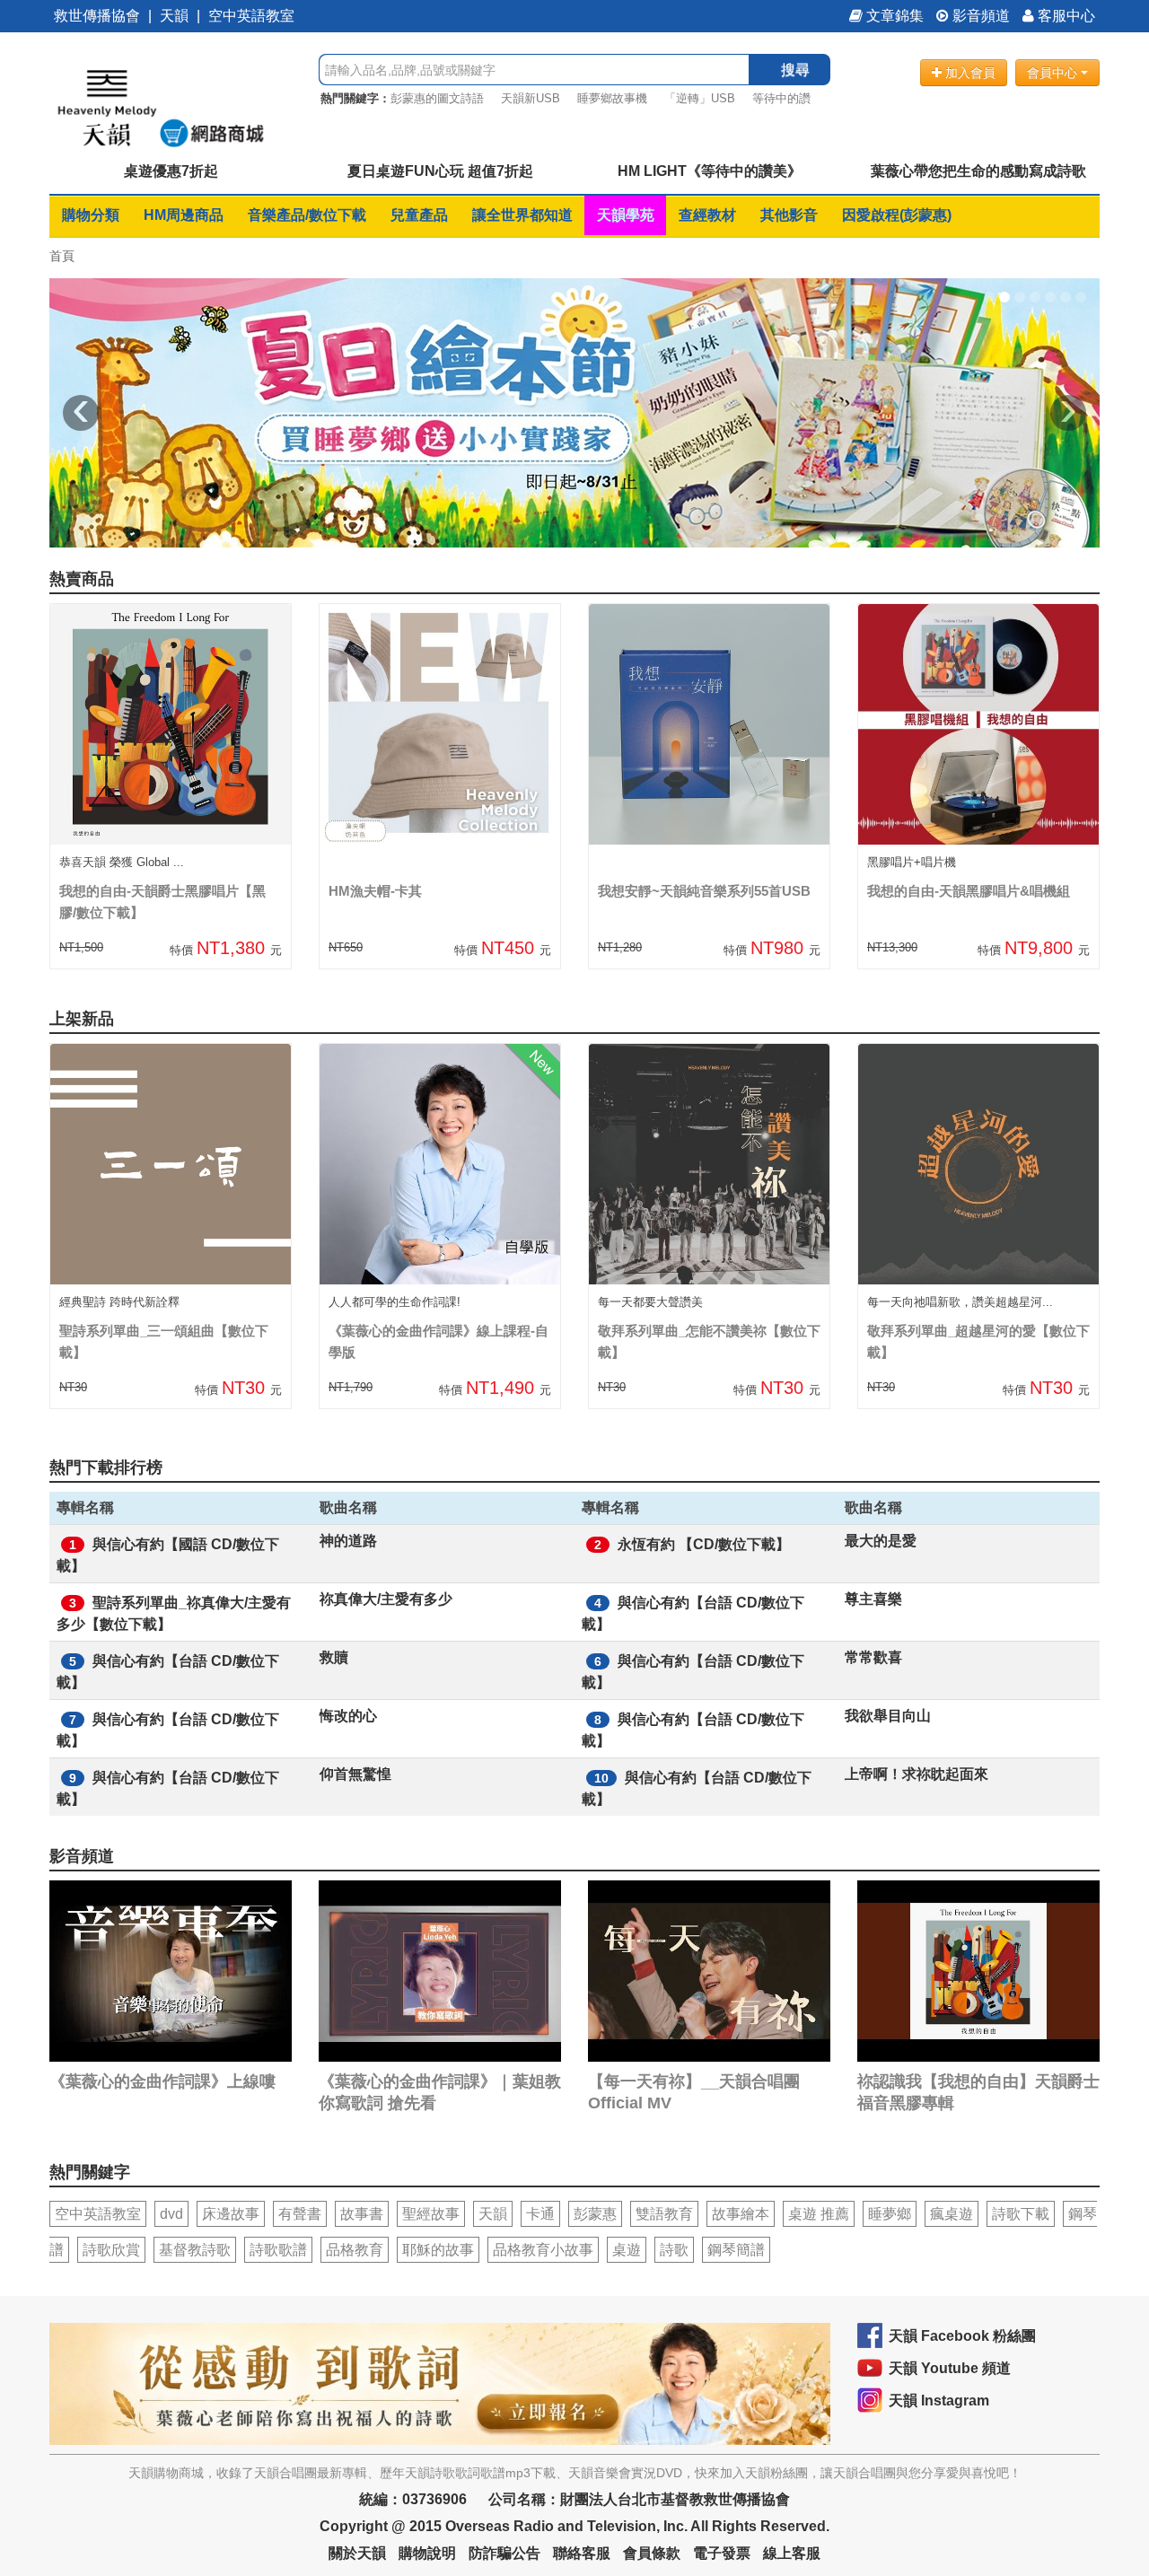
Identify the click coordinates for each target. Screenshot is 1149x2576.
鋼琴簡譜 (736, 2250)
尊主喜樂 (873, 1599)
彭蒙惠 (595, 2214)
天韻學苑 (626, 215)
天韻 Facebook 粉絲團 (962, 2336)
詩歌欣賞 (111, 2250)
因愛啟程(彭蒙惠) (897, 215)
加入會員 (969, 73)
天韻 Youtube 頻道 (950, 2368)
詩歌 (674, 2250)
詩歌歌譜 (278, 2250)
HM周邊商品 (184, 215)
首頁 (62, 256)
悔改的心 (348, 1716)
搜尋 (795, 70)
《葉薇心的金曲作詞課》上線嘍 (162, 2081)
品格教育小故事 (543, 2250)
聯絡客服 (582, 2553)
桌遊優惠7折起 (171, 171)
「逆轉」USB (700, 98)
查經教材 (707, 215)
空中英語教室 (251, 16)
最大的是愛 (881, 1541)
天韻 (174, 16)
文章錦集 (893, 16)
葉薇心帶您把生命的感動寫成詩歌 (978, 171)
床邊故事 (231, 2214)
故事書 (362, 2214)
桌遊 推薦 (819, 2214)
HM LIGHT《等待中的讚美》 (710, 171)
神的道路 (348, 1541)
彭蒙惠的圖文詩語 (437, 98)
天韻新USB (531, 98)
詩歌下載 (1021, 2214)
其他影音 (789, 215)
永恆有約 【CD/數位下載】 (704, 1544)
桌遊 (627, 2250)
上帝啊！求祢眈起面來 (917, 1774)
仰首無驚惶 (355, 1774)
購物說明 (427, 2553)
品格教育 (355, 2250)
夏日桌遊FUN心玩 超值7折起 (440, 171)
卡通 (540, 2214)
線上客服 (792, 2553)
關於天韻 (357, 2553)
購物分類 (91, 215)
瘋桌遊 (952, 2214)
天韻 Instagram (939, 2401)
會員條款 (652, 2553)
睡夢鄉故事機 (612, 98)
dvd (171, 2214)
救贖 (334, 1657)
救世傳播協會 (97, 16)
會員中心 (1054, 73)
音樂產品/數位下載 (307, 215)
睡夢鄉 (890, 2214)
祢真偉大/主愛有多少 (386, 1599)
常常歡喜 (873, 1657)
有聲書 (300, 2214)
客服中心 (1065, 16)
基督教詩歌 (195, 2250)
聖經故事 (431, 2214)
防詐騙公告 (504, 2553)
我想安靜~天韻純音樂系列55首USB (704, 891)
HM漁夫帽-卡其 (375, 891)
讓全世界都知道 (522, 215)
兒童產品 (419, 215)
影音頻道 (979, 16)
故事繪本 (741, 2214)
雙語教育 (664, 2214)
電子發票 (722, 2553)
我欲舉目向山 (888, 1716)
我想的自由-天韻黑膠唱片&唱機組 (969, 891)
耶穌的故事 (438, 2250)
